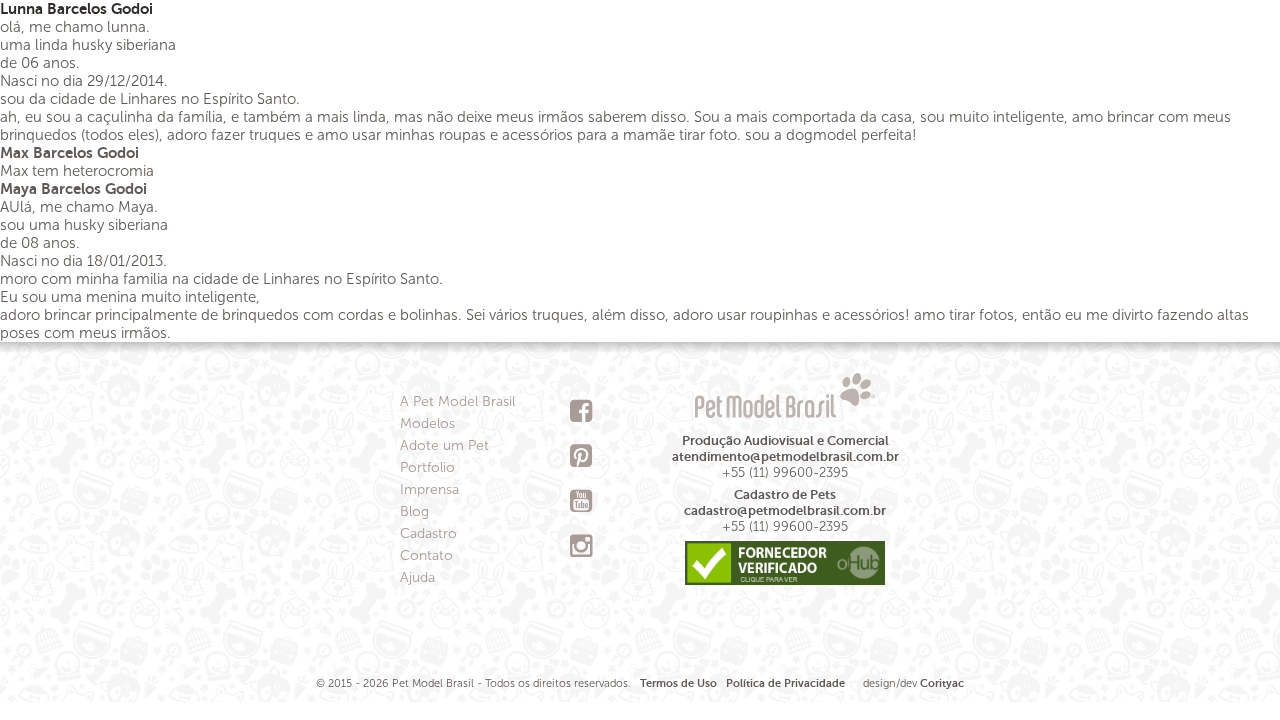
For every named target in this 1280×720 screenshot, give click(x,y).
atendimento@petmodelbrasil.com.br (785, 456)
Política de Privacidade (785, 683)
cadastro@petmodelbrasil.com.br (785, 510)
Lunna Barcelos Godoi (76, 8)
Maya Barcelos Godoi (73, 188)
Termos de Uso (678, 683)
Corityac (942, 683)
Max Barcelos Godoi (69, 152)
